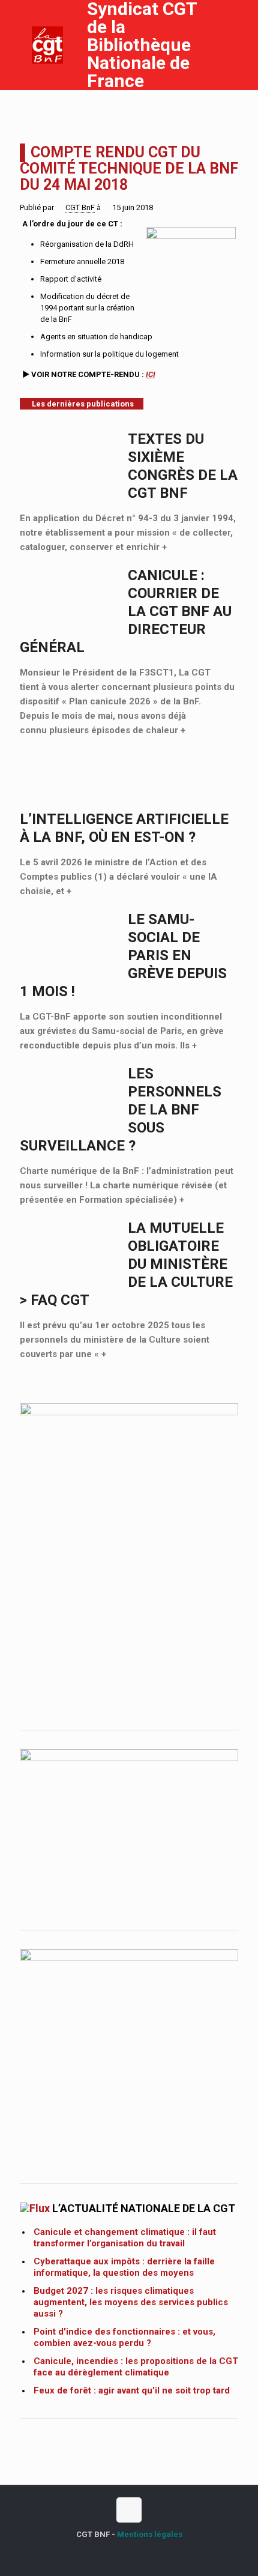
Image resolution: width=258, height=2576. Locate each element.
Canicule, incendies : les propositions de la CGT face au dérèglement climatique (136, 2367)
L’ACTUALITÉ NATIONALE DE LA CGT (144, 2208)
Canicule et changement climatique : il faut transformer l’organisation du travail (125, 2238)
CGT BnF (80, 207)
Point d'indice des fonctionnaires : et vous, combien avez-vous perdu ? (124, 2337)
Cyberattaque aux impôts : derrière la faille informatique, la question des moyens (124, 2267)
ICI (151, 374)
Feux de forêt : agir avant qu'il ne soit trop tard (132, 2390)
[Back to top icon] (129, 2510)
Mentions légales (150, 2534)
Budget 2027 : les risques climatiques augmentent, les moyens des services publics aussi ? (131, 2302)
